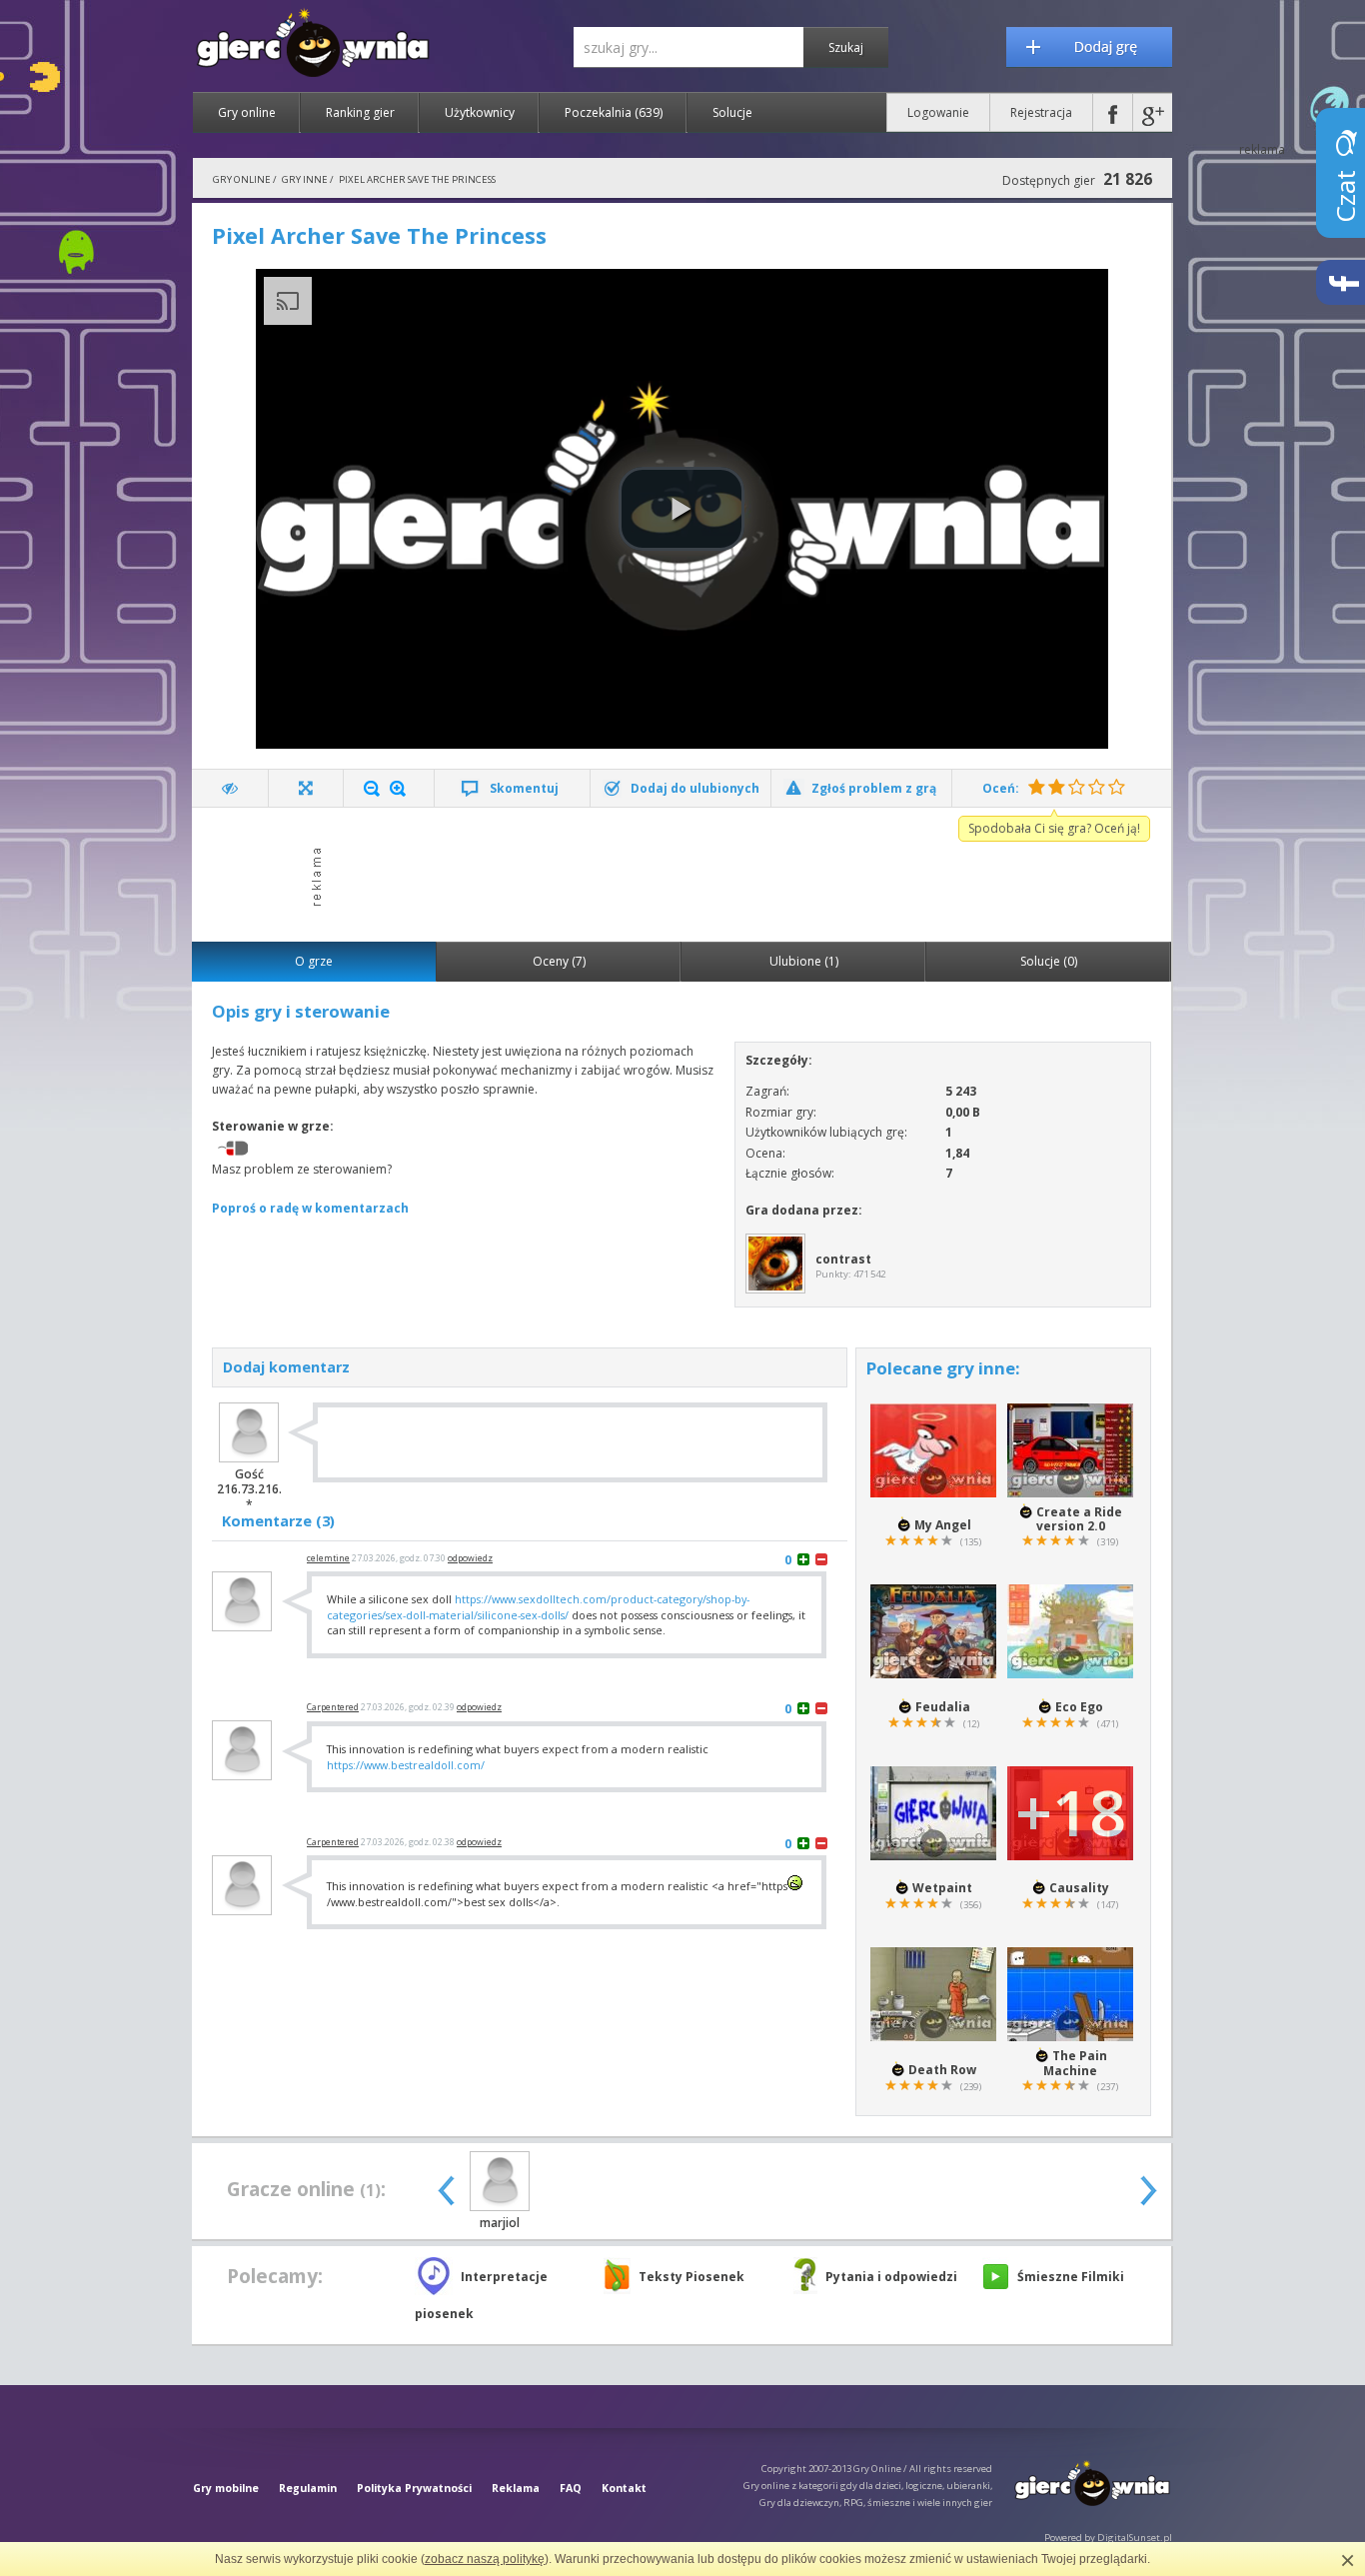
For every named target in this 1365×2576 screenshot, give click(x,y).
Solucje (732, 112)
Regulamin (308, 2488)
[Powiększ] (398, 789)
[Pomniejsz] (372, 789)
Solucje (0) (1049, 961)
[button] (682, 509)
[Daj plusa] (803, 1559)
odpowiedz (470, 1558)
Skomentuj (524, 788)
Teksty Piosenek (691, 2277)
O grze (314, 961)
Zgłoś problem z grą (874, 788)
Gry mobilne (226, 2488)
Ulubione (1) (804, 961)
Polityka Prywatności (414, 2488)
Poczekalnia (614, 112)
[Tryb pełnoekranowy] (306, 788)
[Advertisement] (687, 873)
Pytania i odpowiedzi (891, 2277)
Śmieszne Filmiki (1071, 2277)
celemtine (328, 1558)
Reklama (516, 2488)
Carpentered (333, 1707)
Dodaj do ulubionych (695, 788)
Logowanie (938, 112)
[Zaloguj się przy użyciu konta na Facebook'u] (1113, 112)
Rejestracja (1041, 112)
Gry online (247, 112)
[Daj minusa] (821, 1559)
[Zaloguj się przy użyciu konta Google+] (1153, 112)
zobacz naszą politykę (485, 2559)
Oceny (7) (559, 961)
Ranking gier (360, 112)
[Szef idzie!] (230, 788)
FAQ (571, 2488)
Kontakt (624, 2488)
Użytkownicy (480, 112)
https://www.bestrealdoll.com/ (406, 1765)
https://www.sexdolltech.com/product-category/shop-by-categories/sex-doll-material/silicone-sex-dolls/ (538, 1607)
